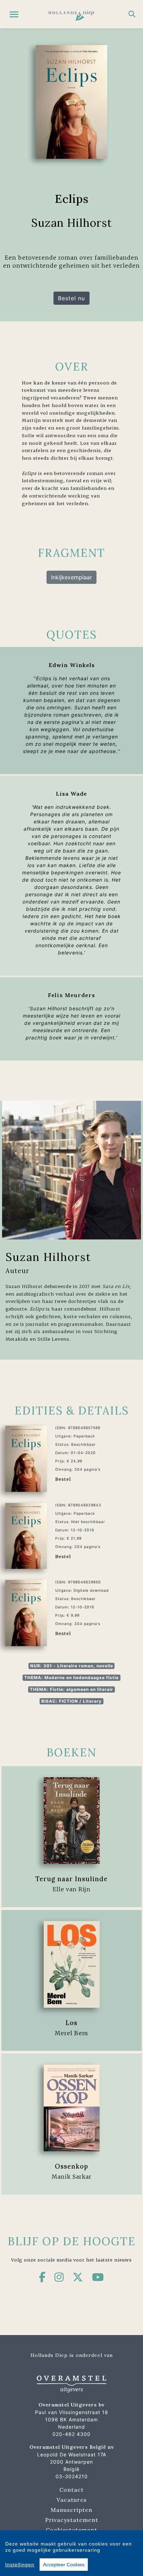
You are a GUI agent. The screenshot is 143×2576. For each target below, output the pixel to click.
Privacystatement (72, 2520)
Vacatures (72, 2500)
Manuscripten (71, 2510)
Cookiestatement (71, 2530)
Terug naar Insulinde (71, 1879)
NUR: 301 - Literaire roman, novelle (72, 1666)
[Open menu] (14, 14)
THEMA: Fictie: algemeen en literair (71, 1689)
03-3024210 (72, 2476)
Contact (71, 2490)
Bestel (63, 1479)
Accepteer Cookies (64, 2565)
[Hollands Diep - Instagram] (59, 2277)
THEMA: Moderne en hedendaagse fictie (71, 1678)
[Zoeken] (132, 14)
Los (71, 2023)
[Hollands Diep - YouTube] (98, 2277)
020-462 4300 (71, 2434)
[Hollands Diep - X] (78, 2277)
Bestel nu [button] (71, 298)
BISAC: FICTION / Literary (71, 1701)
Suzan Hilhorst (48, 1257)
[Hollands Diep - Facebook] (42, 2277)
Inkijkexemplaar (71, 577)
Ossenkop (71, 2166)
